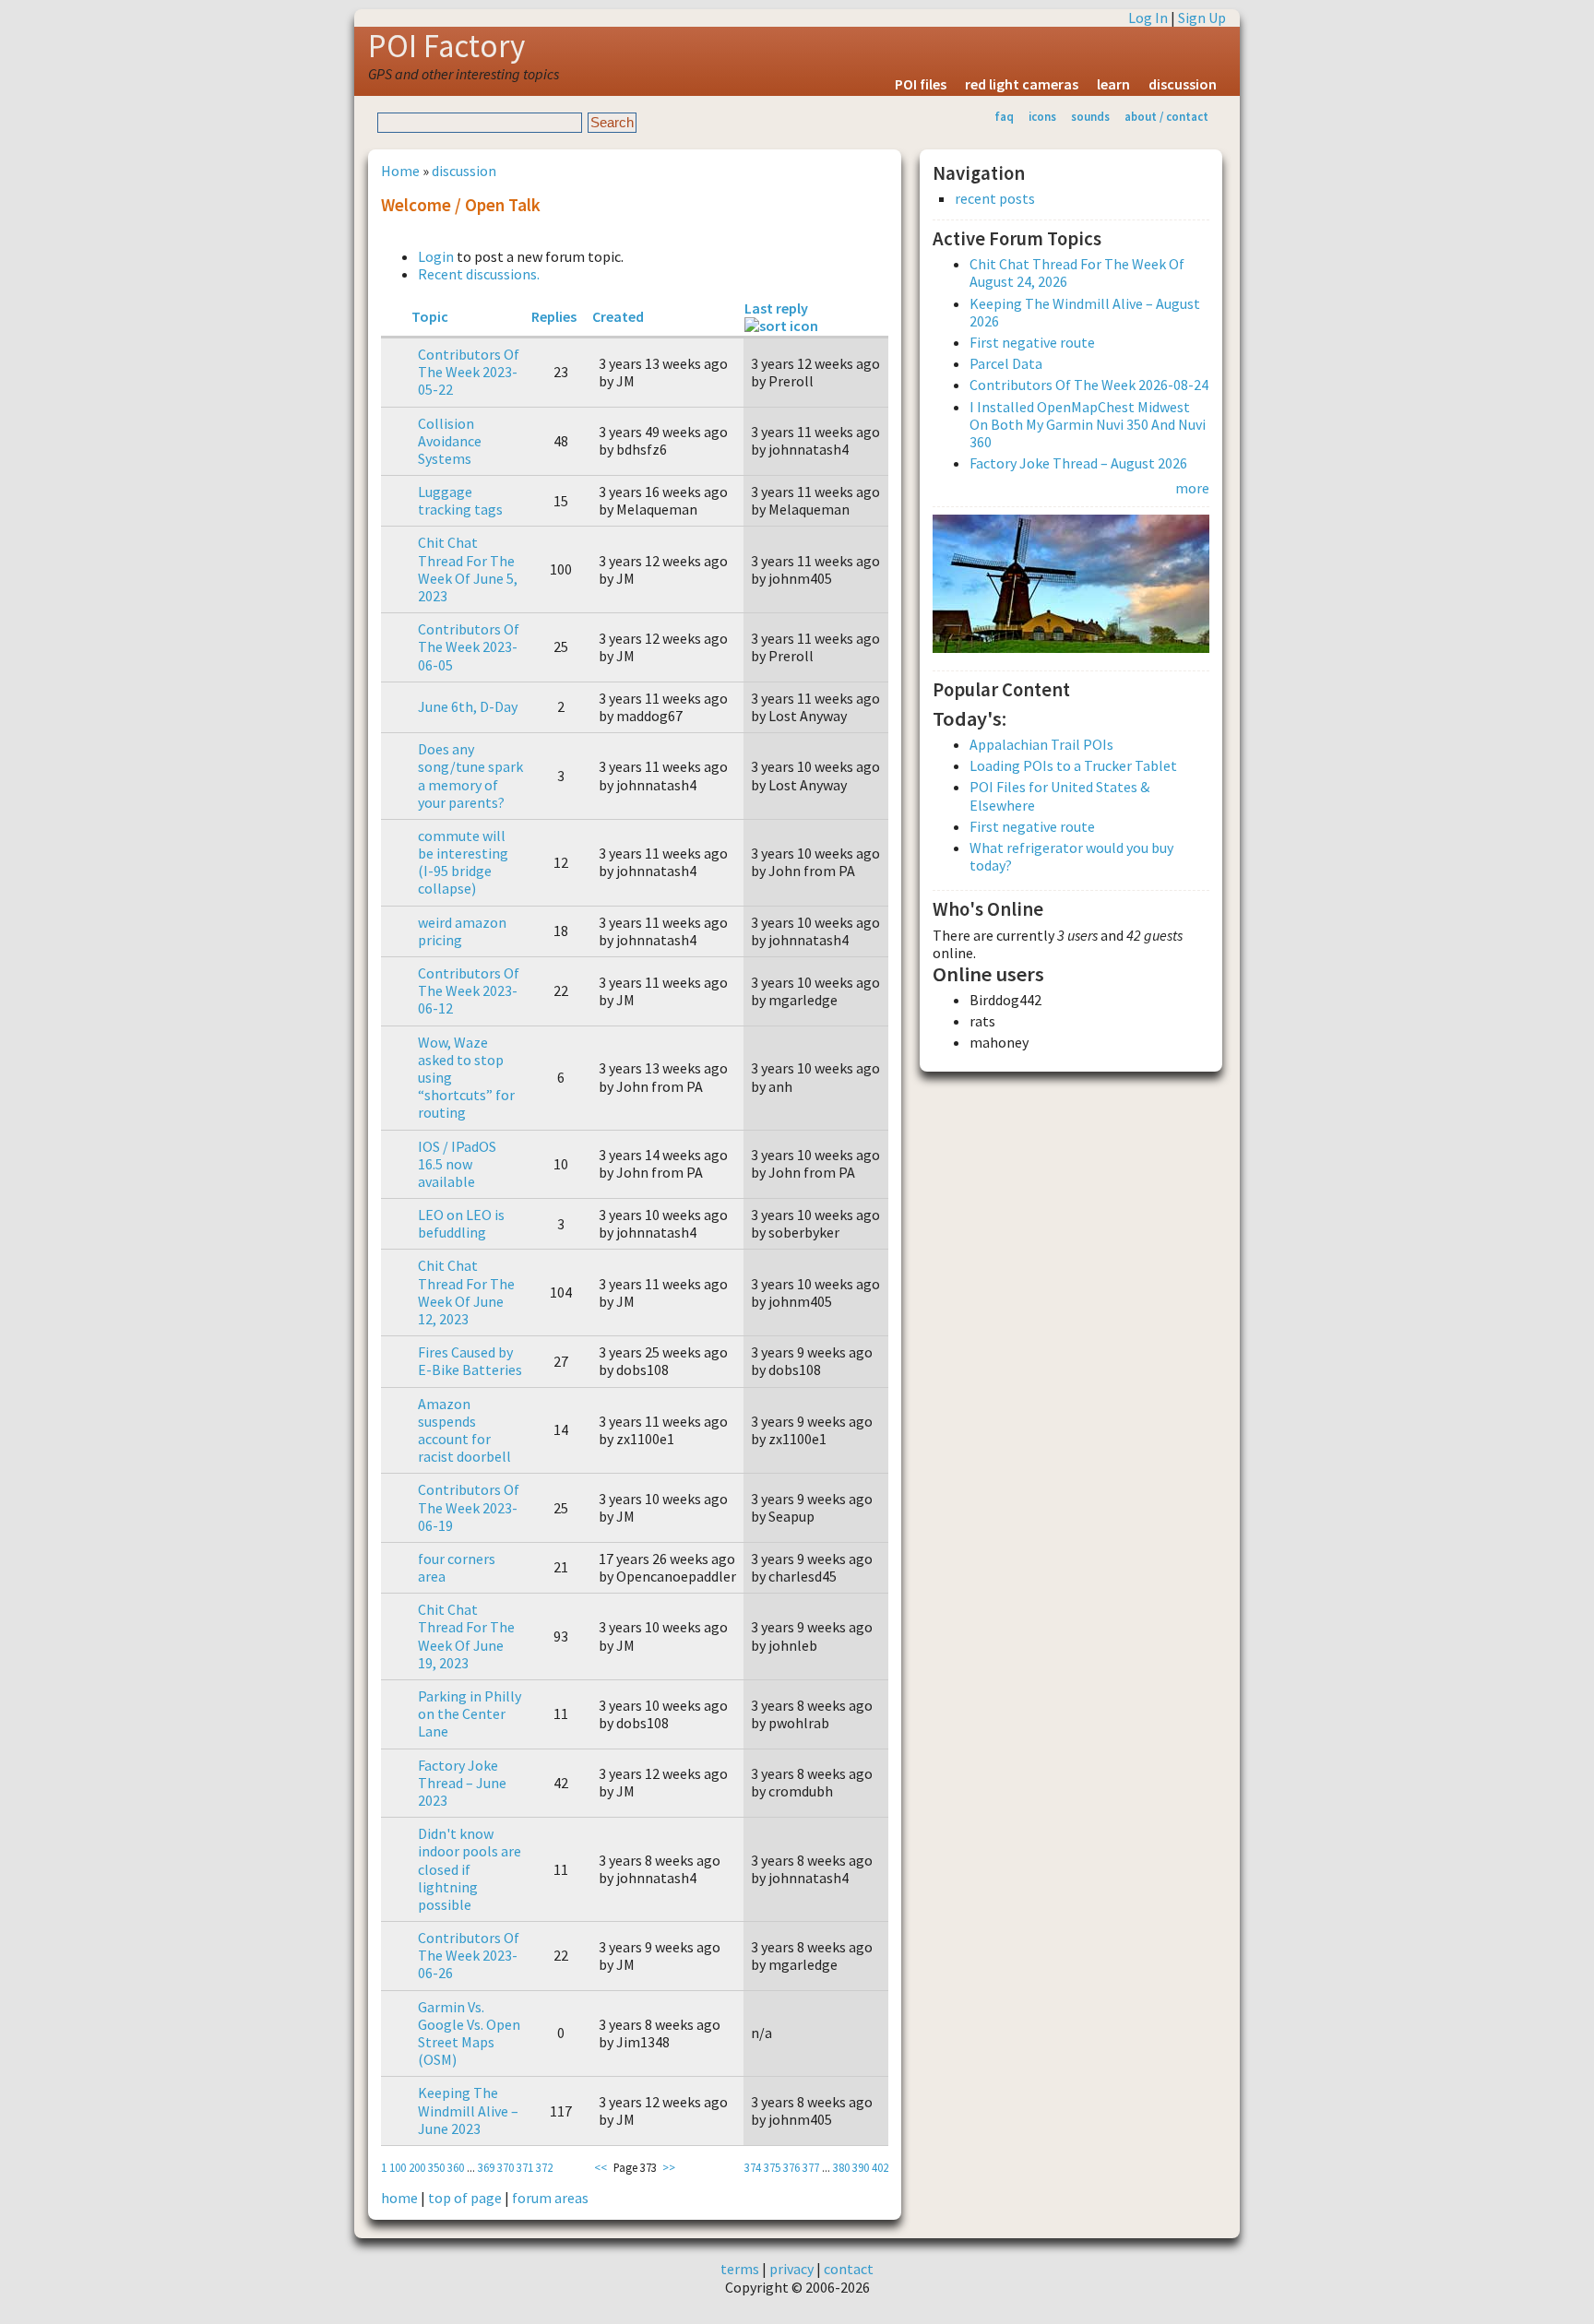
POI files (921, 84)
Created (618, 316)
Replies (554, 316)
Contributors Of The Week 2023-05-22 (469, 372)
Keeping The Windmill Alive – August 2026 (1085, 312)
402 (880, 2167)
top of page (465, 2198)
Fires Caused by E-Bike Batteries (470, 1361)
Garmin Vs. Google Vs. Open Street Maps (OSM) (469, 2034)
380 (841, 2167)
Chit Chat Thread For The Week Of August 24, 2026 (1077, 273)
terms (740, 2269)
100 (398, 2167)
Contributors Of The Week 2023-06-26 (469, 1955)
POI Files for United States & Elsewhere (1059, 795)
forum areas (550, 2198)
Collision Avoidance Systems (450, 441)
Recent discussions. (479, 274)
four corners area (457, 1567)
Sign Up (1202, 18)
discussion (1183, 84)
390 (861, 2167)
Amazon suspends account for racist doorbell (464, 1430)
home (399, 2198)
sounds (1090, 116)
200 (417, 2167)
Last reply (776, 308)
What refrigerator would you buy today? (1071, 856)
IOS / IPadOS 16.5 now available (457, 1164)
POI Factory (446, 46)
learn (1113, 84)
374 (753, 2167)
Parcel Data (1006, 363)
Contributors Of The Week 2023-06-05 (469, 646)
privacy (791, 2269)
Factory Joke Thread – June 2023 (462, 1783)
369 (486, 2167)
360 (456, 2167)
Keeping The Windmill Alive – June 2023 (468, 2110)
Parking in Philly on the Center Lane (470, 1713)
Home (400, 171)
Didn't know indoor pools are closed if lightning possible (470, 1869)
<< (601, 2167)
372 (544, 2167)
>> (669, 2167)
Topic (430, 316)
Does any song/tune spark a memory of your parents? (470, 776)
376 (791, 2167)
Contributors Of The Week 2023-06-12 (469, 990)
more (1192, 488)
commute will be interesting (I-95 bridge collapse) (463, 862)
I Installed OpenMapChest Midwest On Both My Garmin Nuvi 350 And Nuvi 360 (1088, 424)
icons (1042, 116)
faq (1004, 116)
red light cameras (1022, 84)
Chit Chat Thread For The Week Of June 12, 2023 (466, 1292)
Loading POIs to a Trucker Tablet (1073, 765)
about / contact (1166, 116)
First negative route (1032, 342)
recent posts (995, 199)
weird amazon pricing (462, 931)
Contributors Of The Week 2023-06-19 (469, 1507)
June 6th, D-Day (468, 706)
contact (849, 2269)
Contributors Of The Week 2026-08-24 (1089, 385)
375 (772, 2167)
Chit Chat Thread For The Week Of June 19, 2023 (466, 1636)
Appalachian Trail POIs (1041, 744)
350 (436, 2167)
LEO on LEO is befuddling (461, 1223)
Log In (1148, 18)
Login (436, 256)
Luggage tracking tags (460, 500)
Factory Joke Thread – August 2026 (1078, 463)
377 (811, 2167)
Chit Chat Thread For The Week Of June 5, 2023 (468, 569)
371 (525, 2167)
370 (506, 2167)
